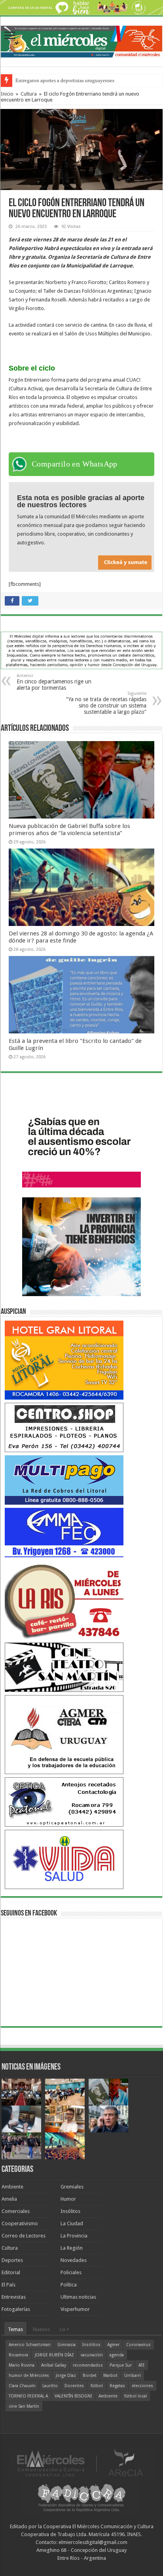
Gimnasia (66, 2345)
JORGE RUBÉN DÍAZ (54, 2355)
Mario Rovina (22, 2365)
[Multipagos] (64, 1480)
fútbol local (136, 2396)
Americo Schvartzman (30, 2345)
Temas (15, 2329)
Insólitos (70, 2211)
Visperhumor (75, 2309)
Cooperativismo (20, 2223)
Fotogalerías (16, 2309)
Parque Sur (121, 2365)
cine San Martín (24, 2406)
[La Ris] (64, 1599)
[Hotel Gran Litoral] (64, 1360)
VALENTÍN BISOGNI (73, 2396)
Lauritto (50, 2386)
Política (69, 2285)
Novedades (74, 2260)
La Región (72, 2248)
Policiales (71, 2272)
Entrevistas (14, 2297)
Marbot (110, 2376)
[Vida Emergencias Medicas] (64, 1859)
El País (9, 2285)
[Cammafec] (64, 1532)
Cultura (29, 94)
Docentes (74, 2386)
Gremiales (72, 2187)
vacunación (92, 2355)
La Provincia (74, 2236)
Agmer (113, 2345)
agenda (117, 2355)
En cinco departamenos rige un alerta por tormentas (54, 682)
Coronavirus (138, 2345)
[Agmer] (64, 1734)
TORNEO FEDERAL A (28, 2396)
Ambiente (12, 2187)
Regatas (117, 2386)
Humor (68, 2199)
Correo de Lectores (24, 2236)
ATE (142, 2365)
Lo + (64, 2329)
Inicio (7, 94)
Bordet (90, 2376)
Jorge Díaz (66, 2376)
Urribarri (133, 2376)
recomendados (88, 2365)
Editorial (11, 2272)
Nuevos (41, 2329)
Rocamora (18, 2355)
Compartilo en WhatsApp (75, 464)
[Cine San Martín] (64, 1667)
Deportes (12, 2260)
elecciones (142, 2386)
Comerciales (16, 2211)
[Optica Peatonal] (64, 1802)
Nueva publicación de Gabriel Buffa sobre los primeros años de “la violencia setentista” (69, 830)
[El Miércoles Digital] (81, 40)
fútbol (97, 2386)
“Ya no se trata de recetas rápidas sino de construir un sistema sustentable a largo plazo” (106, 703)
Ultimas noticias (78, 2297)
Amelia (9, 2199)
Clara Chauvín (22, 2386)
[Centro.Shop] (64, 1427)
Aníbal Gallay (54, 2365)
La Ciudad (72, 2223)
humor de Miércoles (29, 2376)
